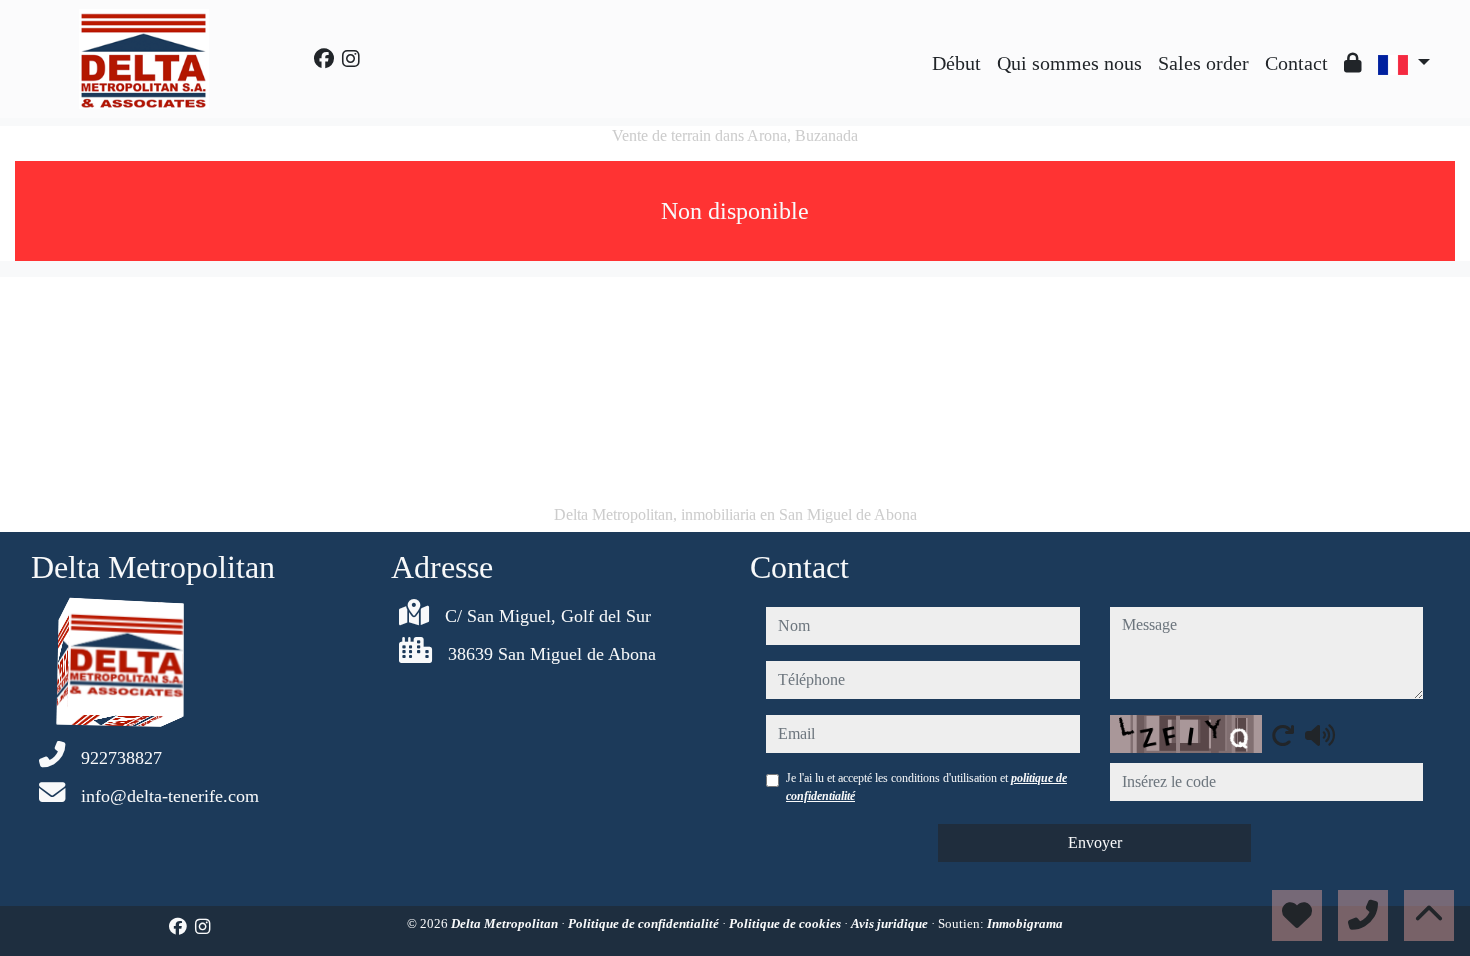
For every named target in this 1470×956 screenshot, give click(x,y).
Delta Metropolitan (506, 923)
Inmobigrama (1025, 923)
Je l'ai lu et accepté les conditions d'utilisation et (926, 787)
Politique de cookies (786, 923)
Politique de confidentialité (645, 923)
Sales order (1203, 63)
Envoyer (1095, 842)
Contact (1296, 63)
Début (956, 63)
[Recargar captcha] (1283, 735)
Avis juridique (891, 923)
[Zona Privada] (1353, 63)
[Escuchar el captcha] (1320, 735)
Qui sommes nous (1069, 63)
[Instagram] (351, 59)
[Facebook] (324, 59)
